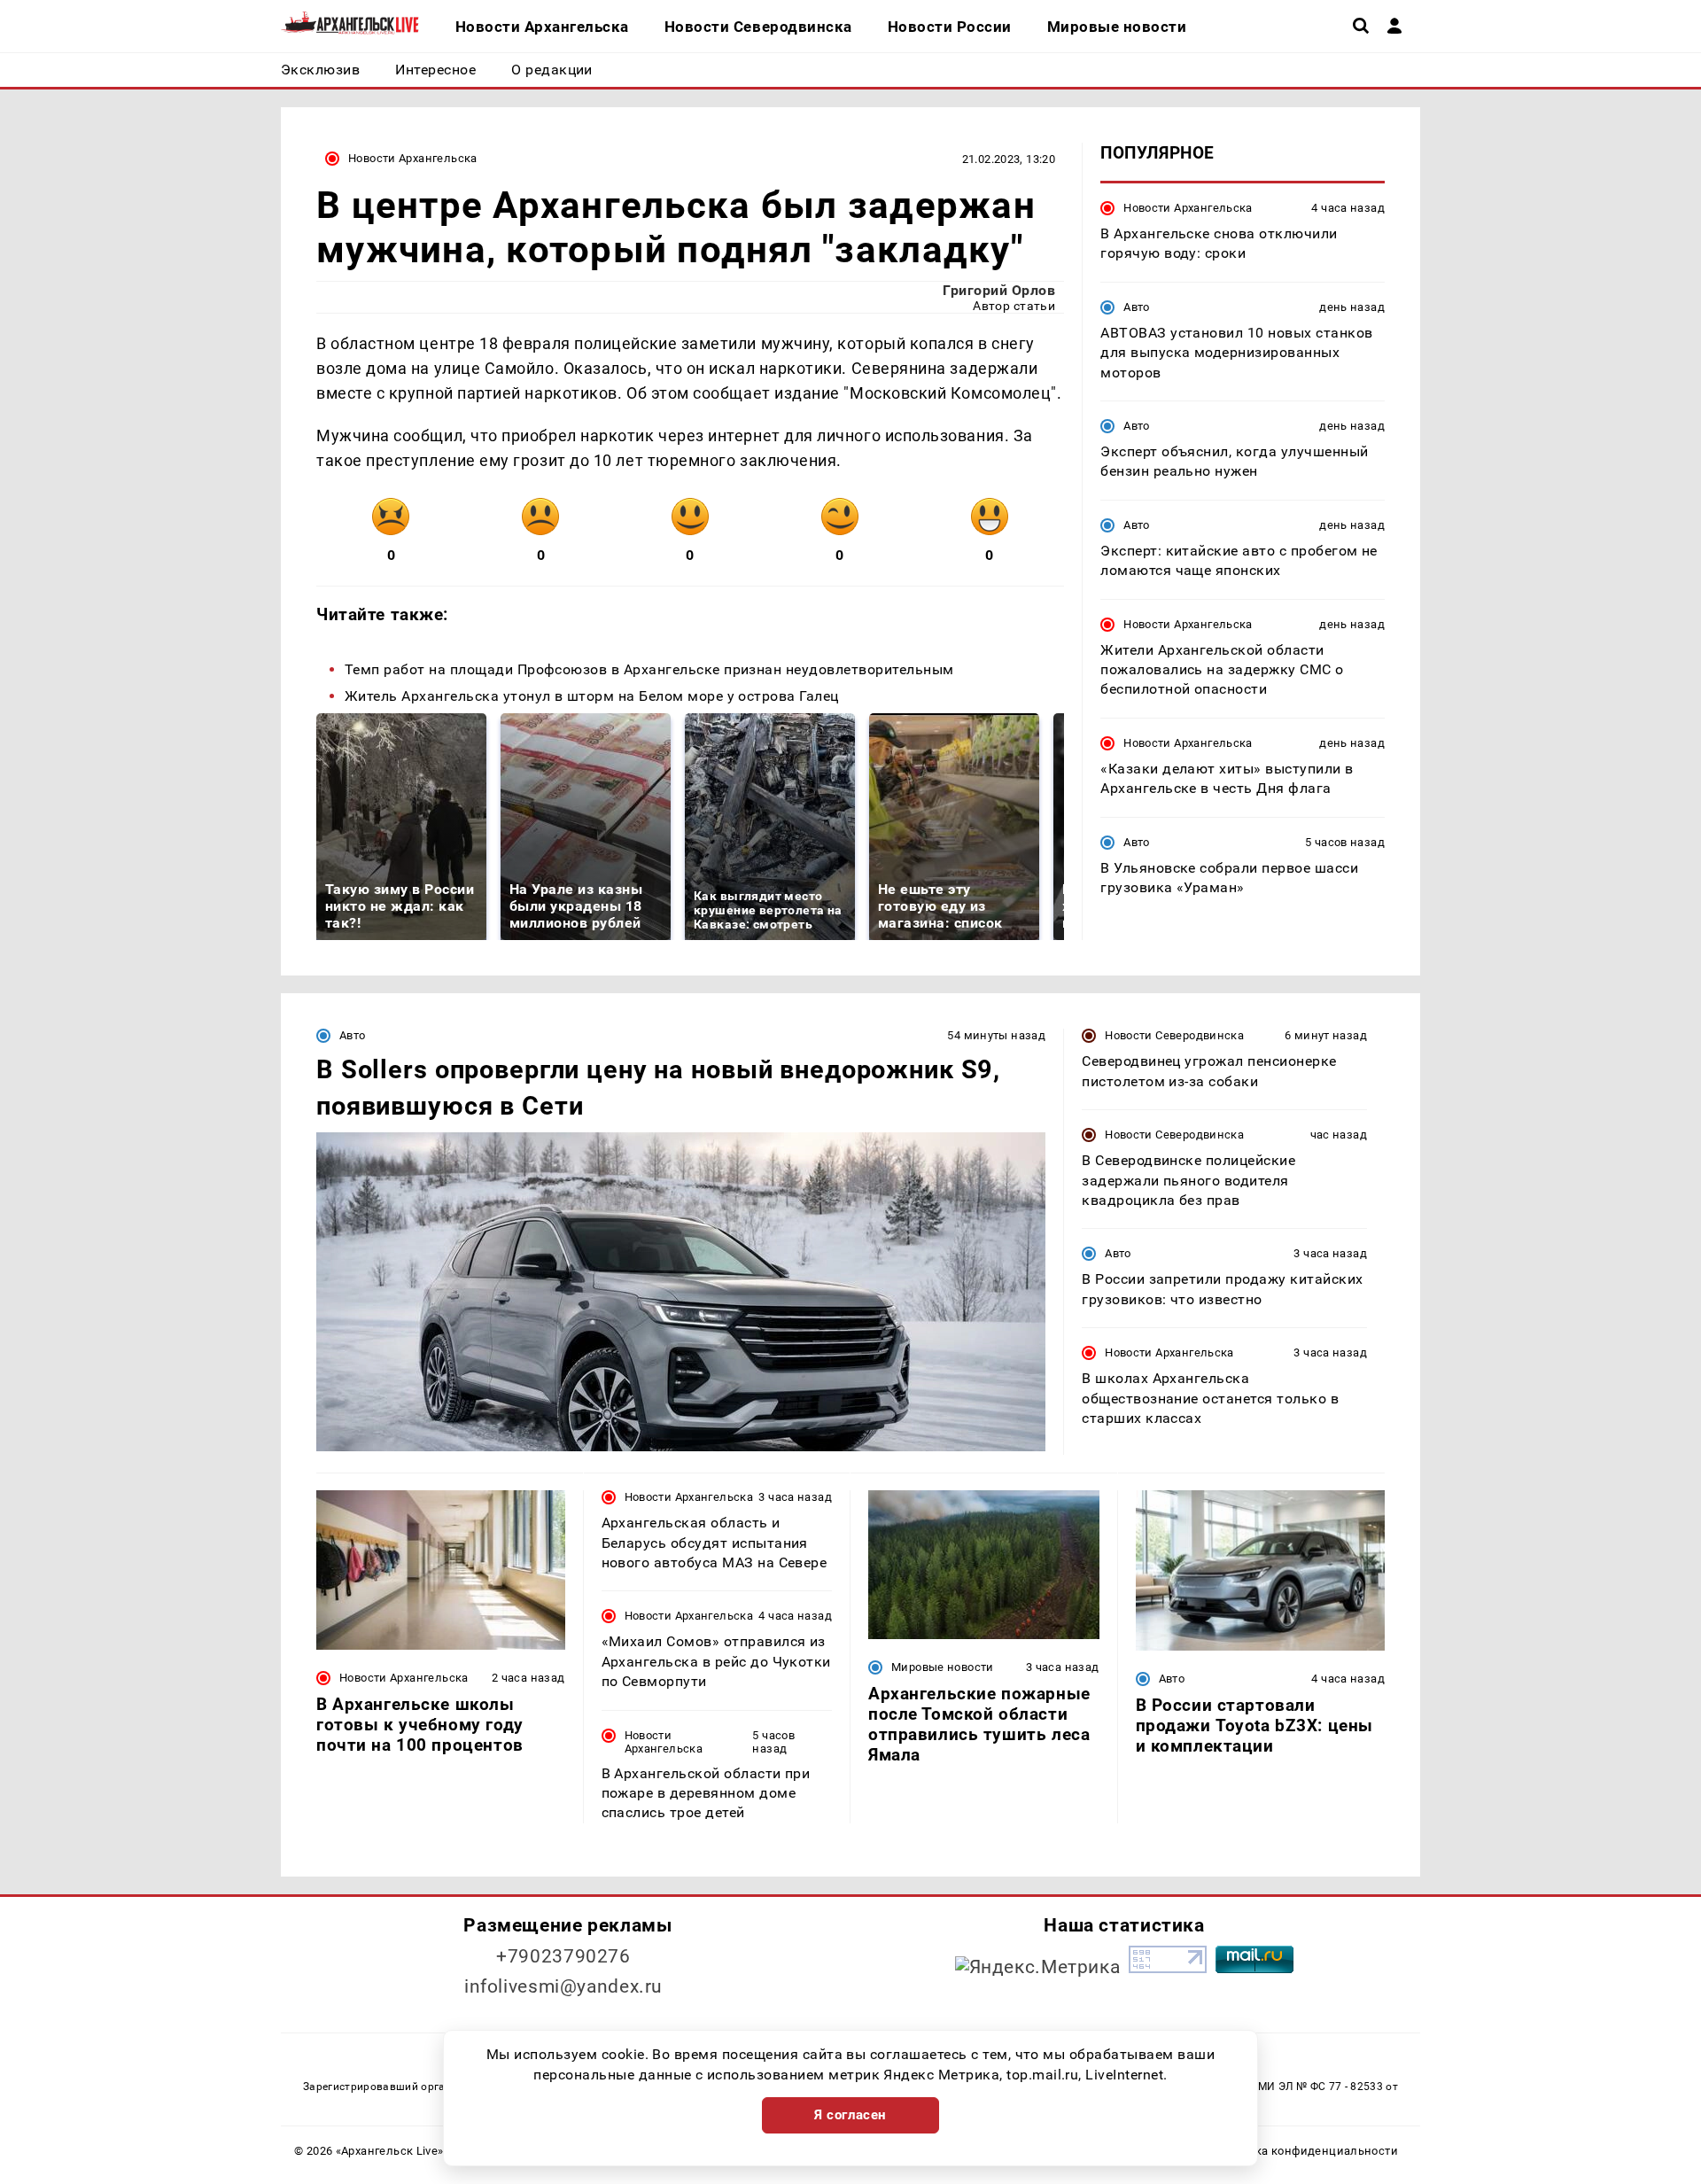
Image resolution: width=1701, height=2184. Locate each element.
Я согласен (850, 2115)
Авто (1137, 307)
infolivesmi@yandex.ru (563, 1986)
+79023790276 (563, 1956)
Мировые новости (943, 1667)
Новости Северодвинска (1174, 1035)
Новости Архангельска (413, 158)
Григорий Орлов (999, 290)
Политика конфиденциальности (1305, 2151)
